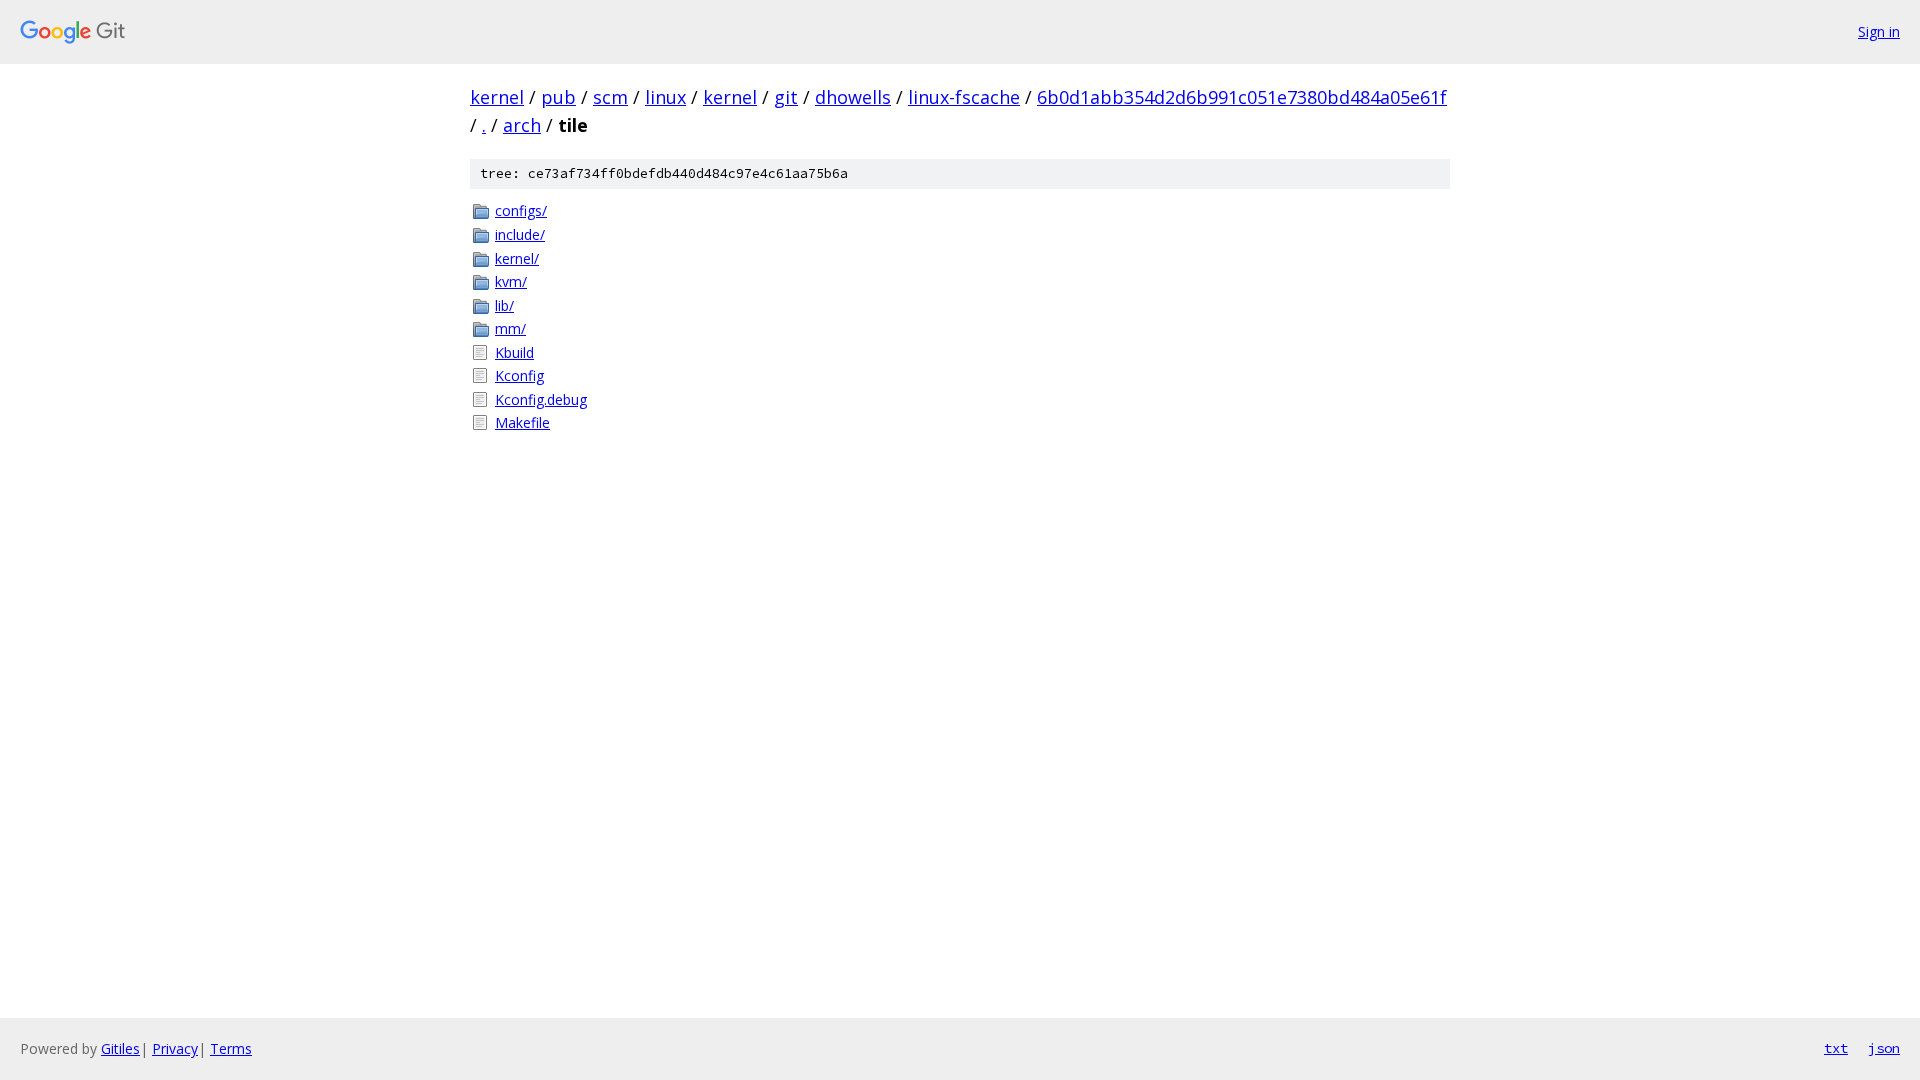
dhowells (853, 97)
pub (558, 97)
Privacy (175, 1048)
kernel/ (517, 258)
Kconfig (519, 375)
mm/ (510, 328)
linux (665, 97)
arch (522, 125)
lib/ (504, 305)
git (786, 97)
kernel (497, 97)
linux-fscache (964, 97)
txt (1836, 1048)
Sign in (1879, 31)
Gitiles (120, 1048)
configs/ (521, 210)
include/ (520, 234)
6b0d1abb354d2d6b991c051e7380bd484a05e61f (1242, 97)
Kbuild (514, 352)
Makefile (522, 422)
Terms (231, 1048)
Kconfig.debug (541, 399)
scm (610, 97)
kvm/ (511, 281)
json (1884, 1048)
